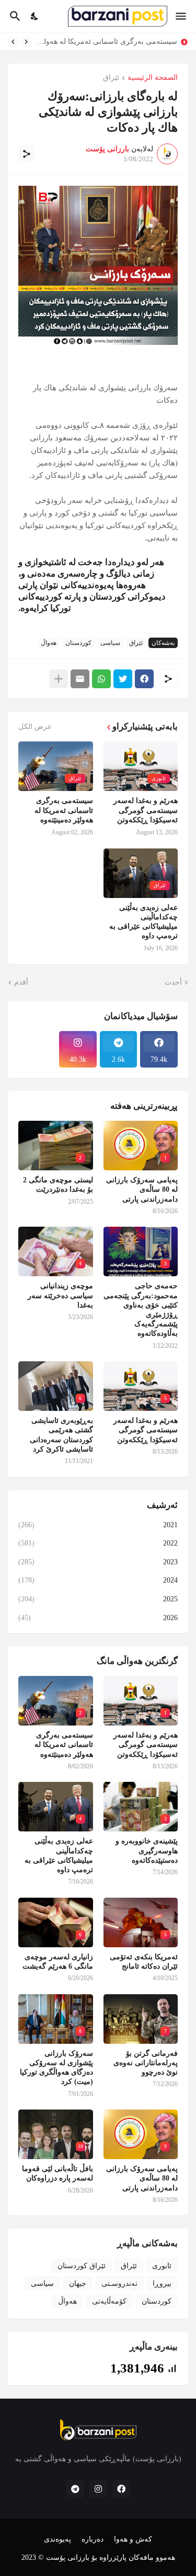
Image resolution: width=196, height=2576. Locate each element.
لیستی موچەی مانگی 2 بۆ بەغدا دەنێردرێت (58, 1185)
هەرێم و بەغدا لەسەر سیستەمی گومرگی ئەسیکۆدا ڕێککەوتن (146, 810)
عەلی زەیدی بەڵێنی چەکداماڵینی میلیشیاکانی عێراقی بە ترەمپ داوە (143, 922)
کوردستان (78, 643)
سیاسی (110, 643)
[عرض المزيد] (59, 679)
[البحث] (14, 16)
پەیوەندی (57, 2539)
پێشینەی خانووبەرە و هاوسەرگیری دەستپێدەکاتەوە (147, 1850)
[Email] (80, 679)
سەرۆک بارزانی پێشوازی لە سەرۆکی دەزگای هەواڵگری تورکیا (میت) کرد (56, 2068)
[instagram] (98, 2489)
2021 (98, 1525)
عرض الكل (35, 727)
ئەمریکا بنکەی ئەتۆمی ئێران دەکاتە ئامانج (144, 1962)
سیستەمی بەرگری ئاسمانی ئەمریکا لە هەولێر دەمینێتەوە (107, 41)
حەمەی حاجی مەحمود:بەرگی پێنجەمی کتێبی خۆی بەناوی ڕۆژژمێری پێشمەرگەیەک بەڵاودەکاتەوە (141, 1310)
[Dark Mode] (35, 16)
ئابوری (162, 2266)
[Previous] (26, 42)
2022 (98, 1543)
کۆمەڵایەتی (109, 2301)
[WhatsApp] (101, 679)
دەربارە (93, 2539)
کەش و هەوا (133, 2539)
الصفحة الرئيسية (153, 78)
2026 (98, 1618)
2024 (98, 1580)
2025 (98, 1599)
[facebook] (121, 2489)
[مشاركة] (27, 154)
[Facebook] (144, 679)
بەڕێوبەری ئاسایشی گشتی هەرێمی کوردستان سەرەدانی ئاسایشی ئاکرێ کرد (61, 1435)
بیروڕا (162, 2284)
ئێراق (111, 78)
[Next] (13, 42)
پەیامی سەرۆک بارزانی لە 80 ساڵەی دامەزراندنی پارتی (142, 1189)
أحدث (173, 982)
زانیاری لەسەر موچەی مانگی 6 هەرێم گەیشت (58, 1962)
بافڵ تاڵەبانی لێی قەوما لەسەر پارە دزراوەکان (57, 2173)
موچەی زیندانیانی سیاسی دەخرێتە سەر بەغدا (60, 1295)
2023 (98, 1562)
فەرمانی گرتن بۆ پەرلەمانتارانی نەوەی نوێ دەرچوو (146, 2063)
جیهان (78, 2284)
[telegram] (75, 2489)
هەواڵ (49, 643)
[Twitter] (123, 679)
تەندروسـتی (119, 2284)
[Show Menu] (182, 16)
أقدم (21, 982)
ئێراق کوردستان (82, 2266)
